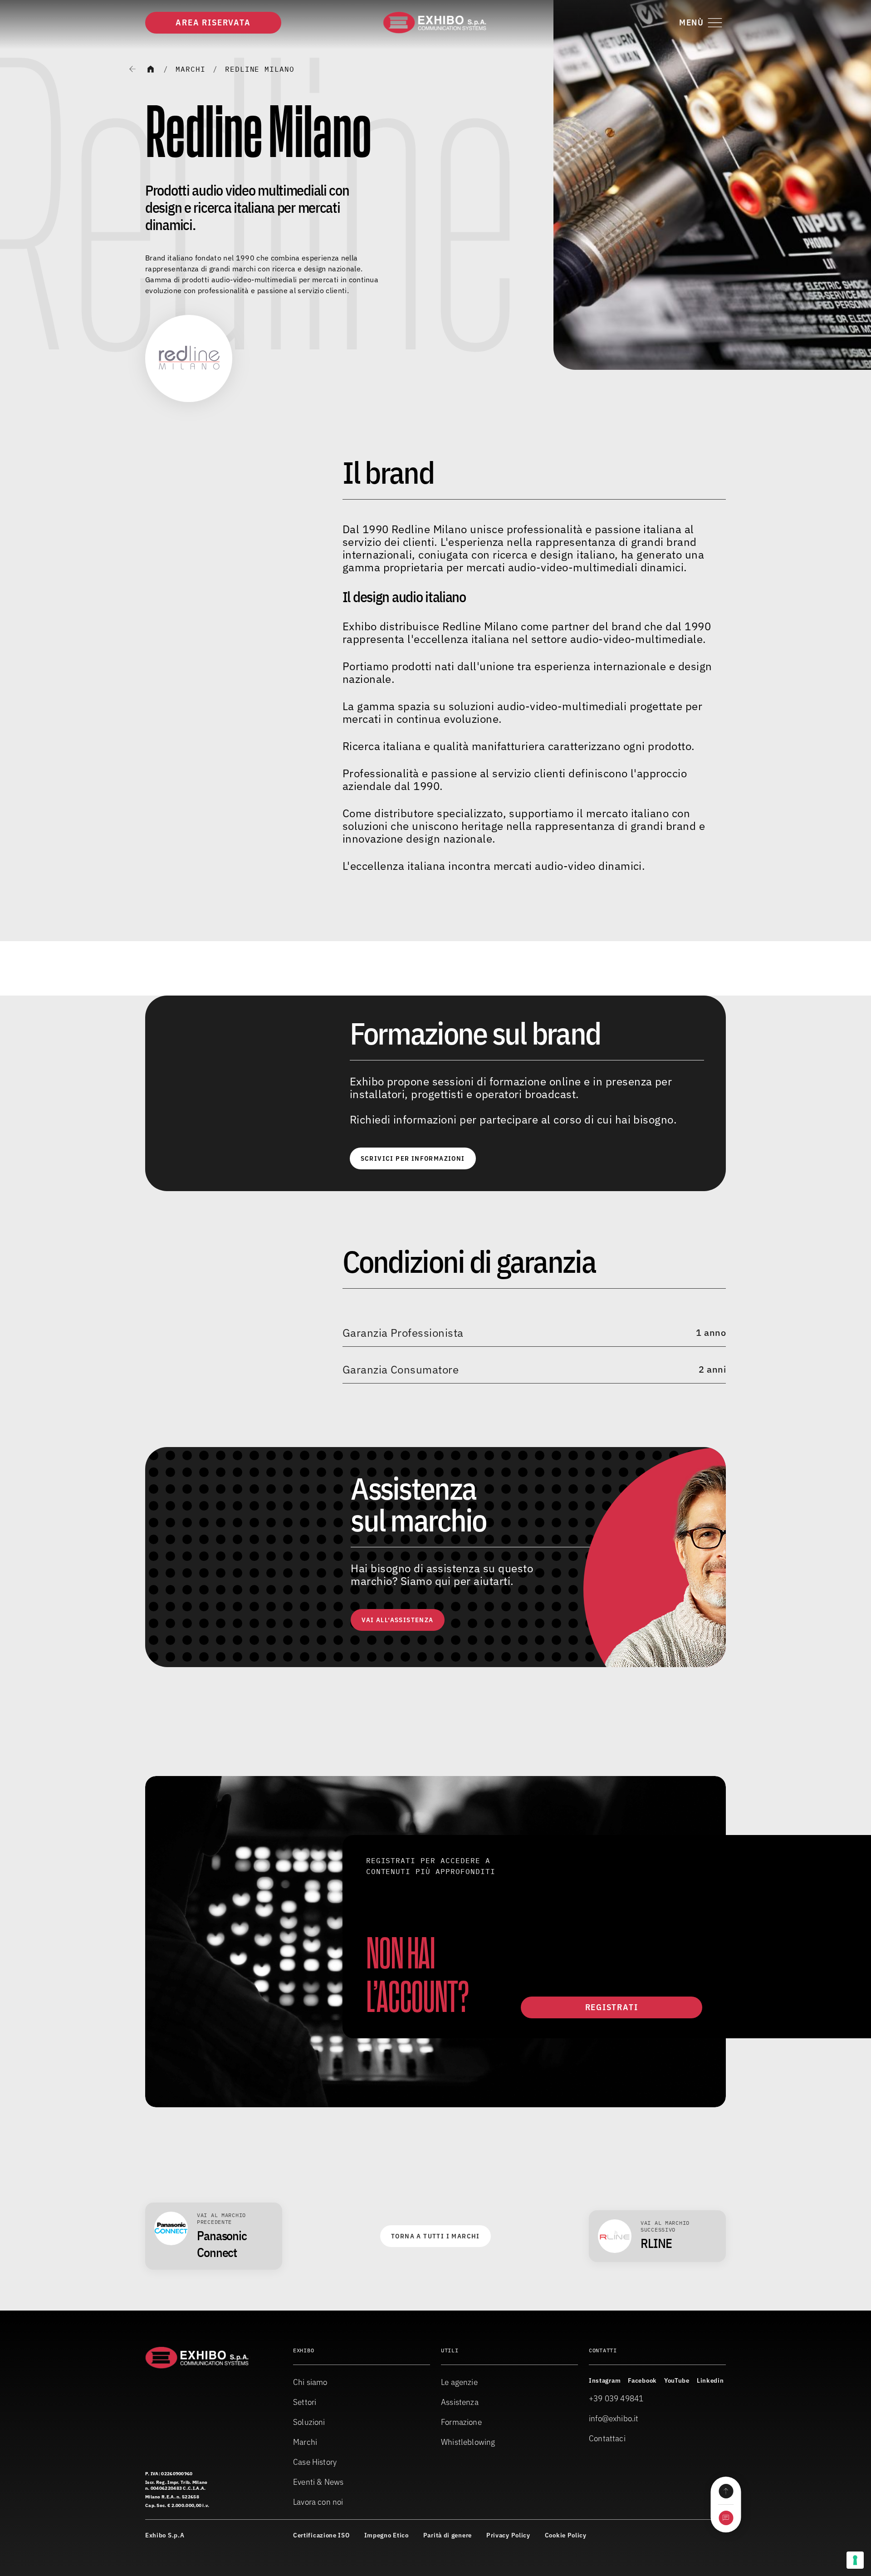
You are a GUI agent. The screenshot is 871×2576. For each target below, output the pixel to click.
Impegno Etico (387, 2535)
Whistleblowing (468, 2442)
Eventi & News (318, 2482)
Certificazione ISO (321, 2535)
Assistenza (460, 2402)
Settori (305, 2402)
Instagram (605, 2380)
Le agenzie (459, 2382)
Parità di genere (448, 2535)
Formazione (461, 2422)
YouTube (677, 2380)
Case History (315, 2462)
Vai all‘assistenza (397, 1620)
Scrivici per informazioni (413, 1158)
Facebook (642, 2380)
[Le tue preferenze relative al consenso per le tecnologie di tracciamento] (855, 2560)
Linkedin (710, 2380)
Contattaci (607, 2438)
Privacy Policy (508, 2535)
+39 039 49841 (616, 2398)
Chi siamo (310, 2382)
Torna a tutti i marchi (435, 2236)
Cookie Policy (566, 2535)
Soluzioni (309, 2422)
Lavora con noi (318, 2502)
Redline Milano (260, 69)
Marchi (191, 69)
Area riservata (213, 22)
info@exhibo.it (614, 2418)
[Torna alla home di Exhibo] (435, 23)
